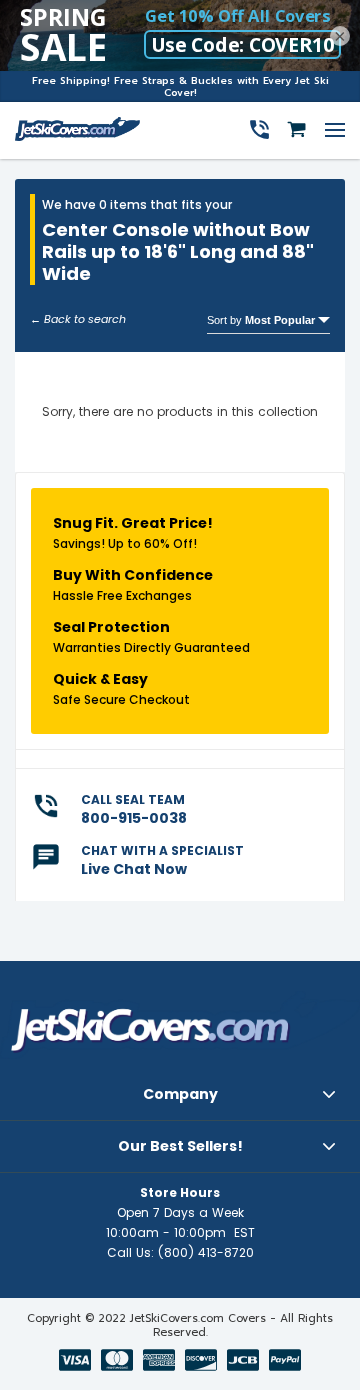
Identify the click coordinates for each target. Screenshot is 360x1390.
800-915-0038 (134, 818)
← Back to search (78, 319)
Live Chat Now (134, 869)
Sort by (261, 320)
